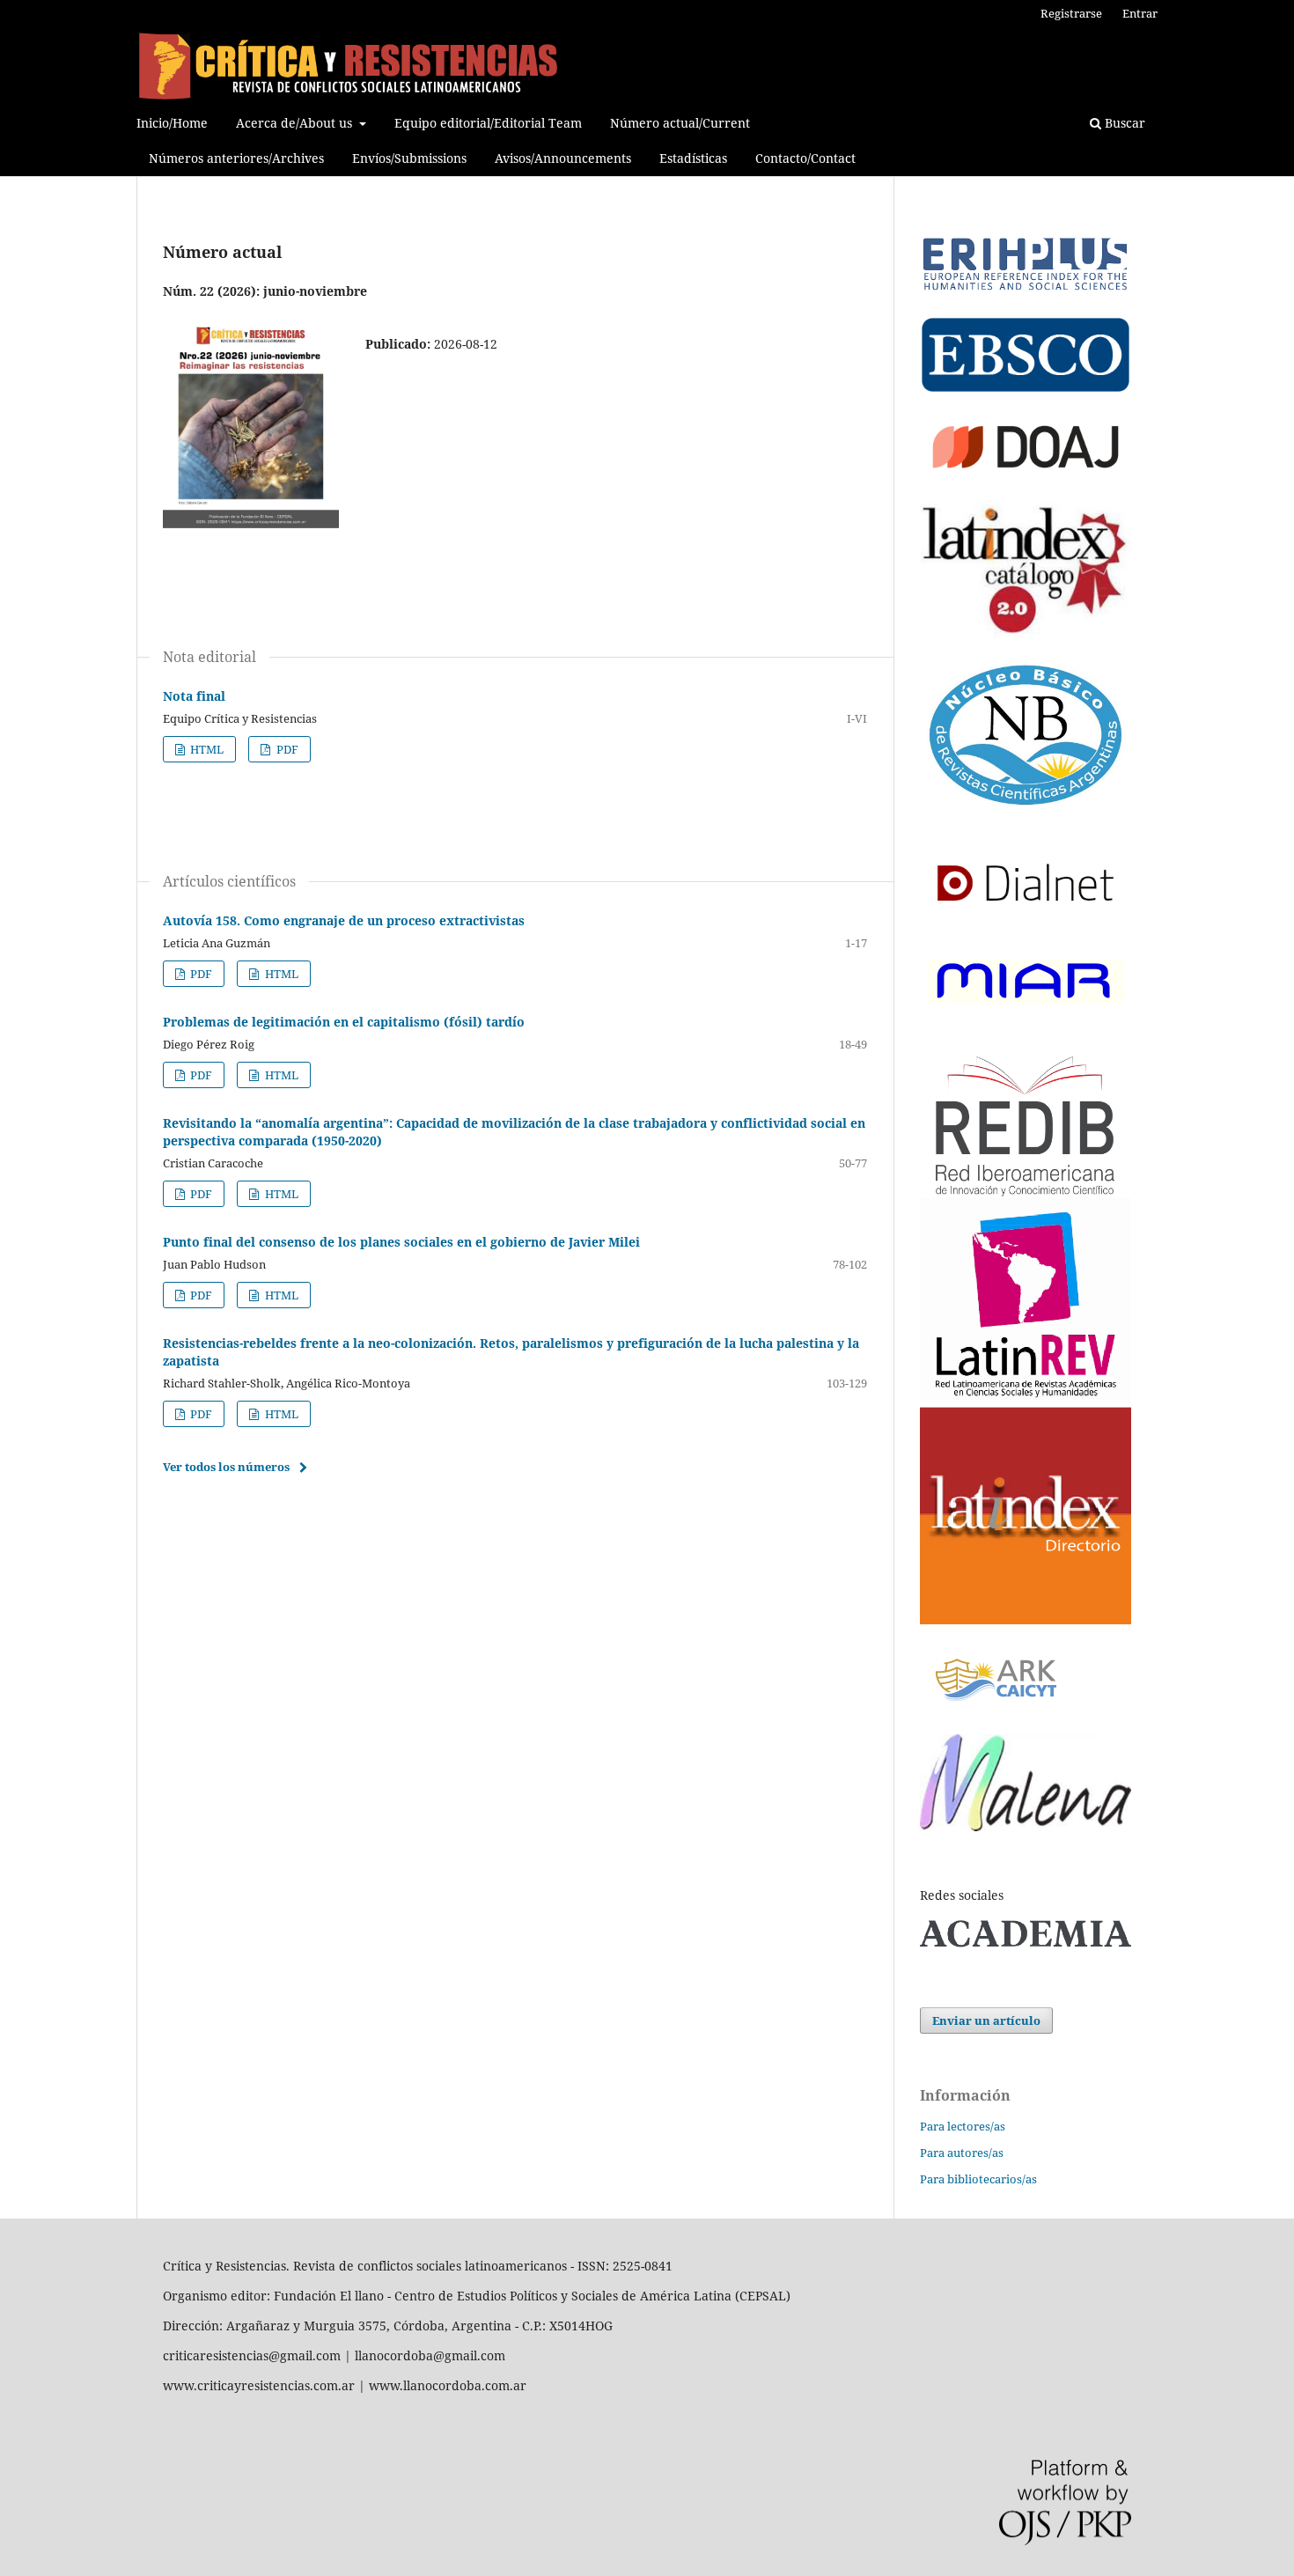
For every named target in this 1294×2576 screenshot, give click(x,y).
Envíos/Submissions (409, 158)
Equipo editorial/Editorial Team (488, 123)
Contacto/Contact (805, 158)
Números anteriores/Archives (236, 158)
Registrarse (1071, 13)
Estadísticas (693, 158)
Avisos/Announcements (563, 158)
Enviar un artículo (986, 2020)
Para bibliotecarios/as (978, 2179)
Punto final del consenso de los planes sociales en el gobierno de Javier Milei (401, 1242)
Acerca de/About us (296, 123)
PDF (286, 749)
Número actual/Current (680, 123)
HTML (206, 749)
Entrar (1140, 13)
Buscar (1123, 123)
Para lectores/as (963, 2126)
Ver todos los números (226, 1467)
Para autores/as (962, 2153)
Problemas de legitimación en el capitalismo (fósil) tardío (344, 1022)
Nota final (194, 696)
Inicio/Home (172, 123)
